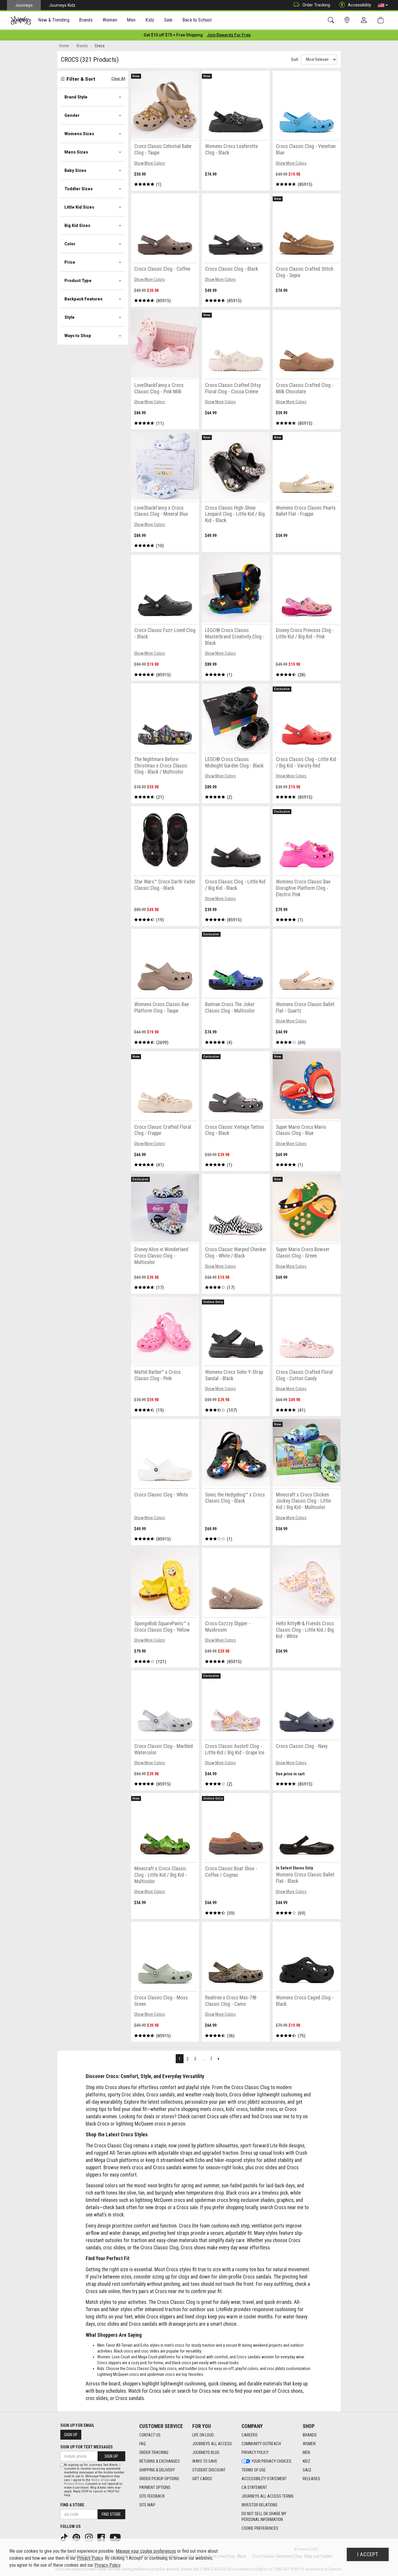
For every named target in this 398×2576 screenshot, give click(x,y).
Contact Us (150, 2435)
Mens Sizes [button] (76, 152)
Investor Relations (259, 2505)
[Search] (332, 20)
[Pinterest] (77, 2537)
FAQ (142, 2444)
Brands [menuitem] (86, 20)
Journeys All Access (212, 2444)
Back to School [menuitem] (197, 20)
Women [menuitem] (110, 20)
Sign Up (71, 2435)
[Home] (21, 20)
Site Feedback (152, 2496)
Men (306, 2452)
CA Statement (254, 2487)
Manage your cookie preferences (146, 2551)
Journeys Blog (206, 2452)
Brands (310, 2435)
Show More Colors (149, 163)
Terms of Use (254, 2470)
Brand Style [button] (76, 97)
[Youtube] (116, 2537)
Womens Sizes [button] (79, 134)
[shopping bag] (382, 20)
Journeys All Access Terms (268, 2496)
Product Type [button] (78, 281)
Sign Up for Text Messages (87, 2447)
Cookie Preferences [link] (260, 2528)
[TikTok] (65, 2537)
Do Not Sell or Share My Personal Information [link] (264, 2517)
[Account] (365, 20)
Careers (250, 2435)
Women (309, 2444)
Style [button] (69, 317)
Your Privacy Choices (271, 2461)
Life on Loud (203, 2435)
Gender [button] (72, 115)
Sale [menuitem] (168, 20)
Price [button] (70, 262)
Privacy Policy (255, 2452)
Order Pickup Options (159, 2479)
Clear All (118, 79)
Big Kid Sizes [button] (77, 226)
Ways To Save (205, 2461)
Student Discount (209, 2470)
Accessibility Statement (264, 2479)
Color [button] (70, 244)
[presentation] (54, 21)
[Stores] (348, 20)
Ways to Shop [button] (78, 336)
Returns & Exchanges (160, 2461)
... (203, 2059)
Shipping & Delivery (157, 2470)
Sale (307, 2470)
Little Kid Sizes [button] (79, 207)
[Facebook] (102, 2537)
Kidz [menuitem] (150, 20)
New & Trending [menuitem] (54, 20)
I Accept (368, 2554)
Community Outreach (261, 2444)
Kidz (307, 2461)
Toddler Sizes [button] (79, 189)
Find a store (72, 2505)
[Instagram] (89, 2537)
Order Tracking (316, 5)
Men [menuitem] (131, 20)
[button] (383, 5)
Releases (311, 2479)
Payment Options (155, 2487)
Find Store (111, 2514)
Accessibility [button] (360, 5)
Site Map (147, 2505)
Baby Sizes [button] (75, 170)
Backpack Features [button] (83, 299)
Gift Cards (202, 2479)
